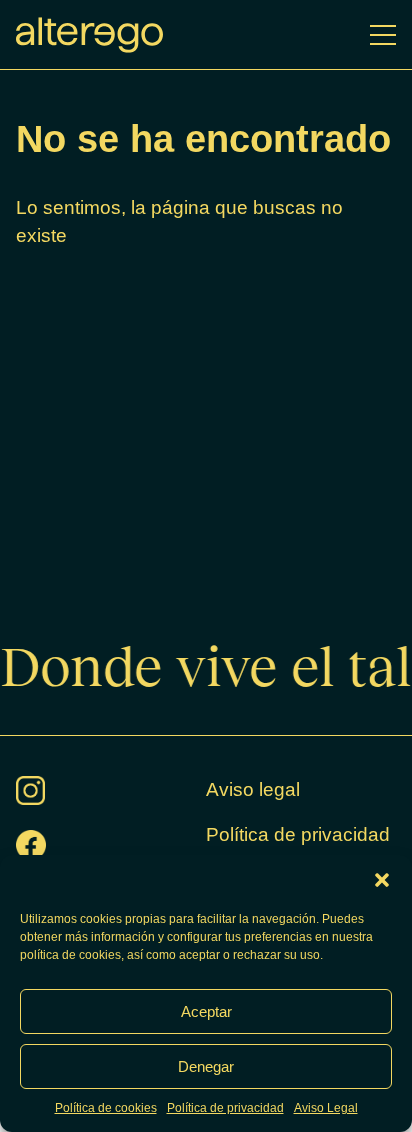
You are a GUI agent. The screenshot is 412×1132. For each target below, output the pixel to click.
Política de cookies (106, 1108)
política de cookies (70, 955)
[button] (382, 880)
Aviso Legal (326, 1108)
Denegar (206, 1066)
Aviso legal (253, 789)
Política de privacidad (225, 1108)
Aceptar (206, 1011)
